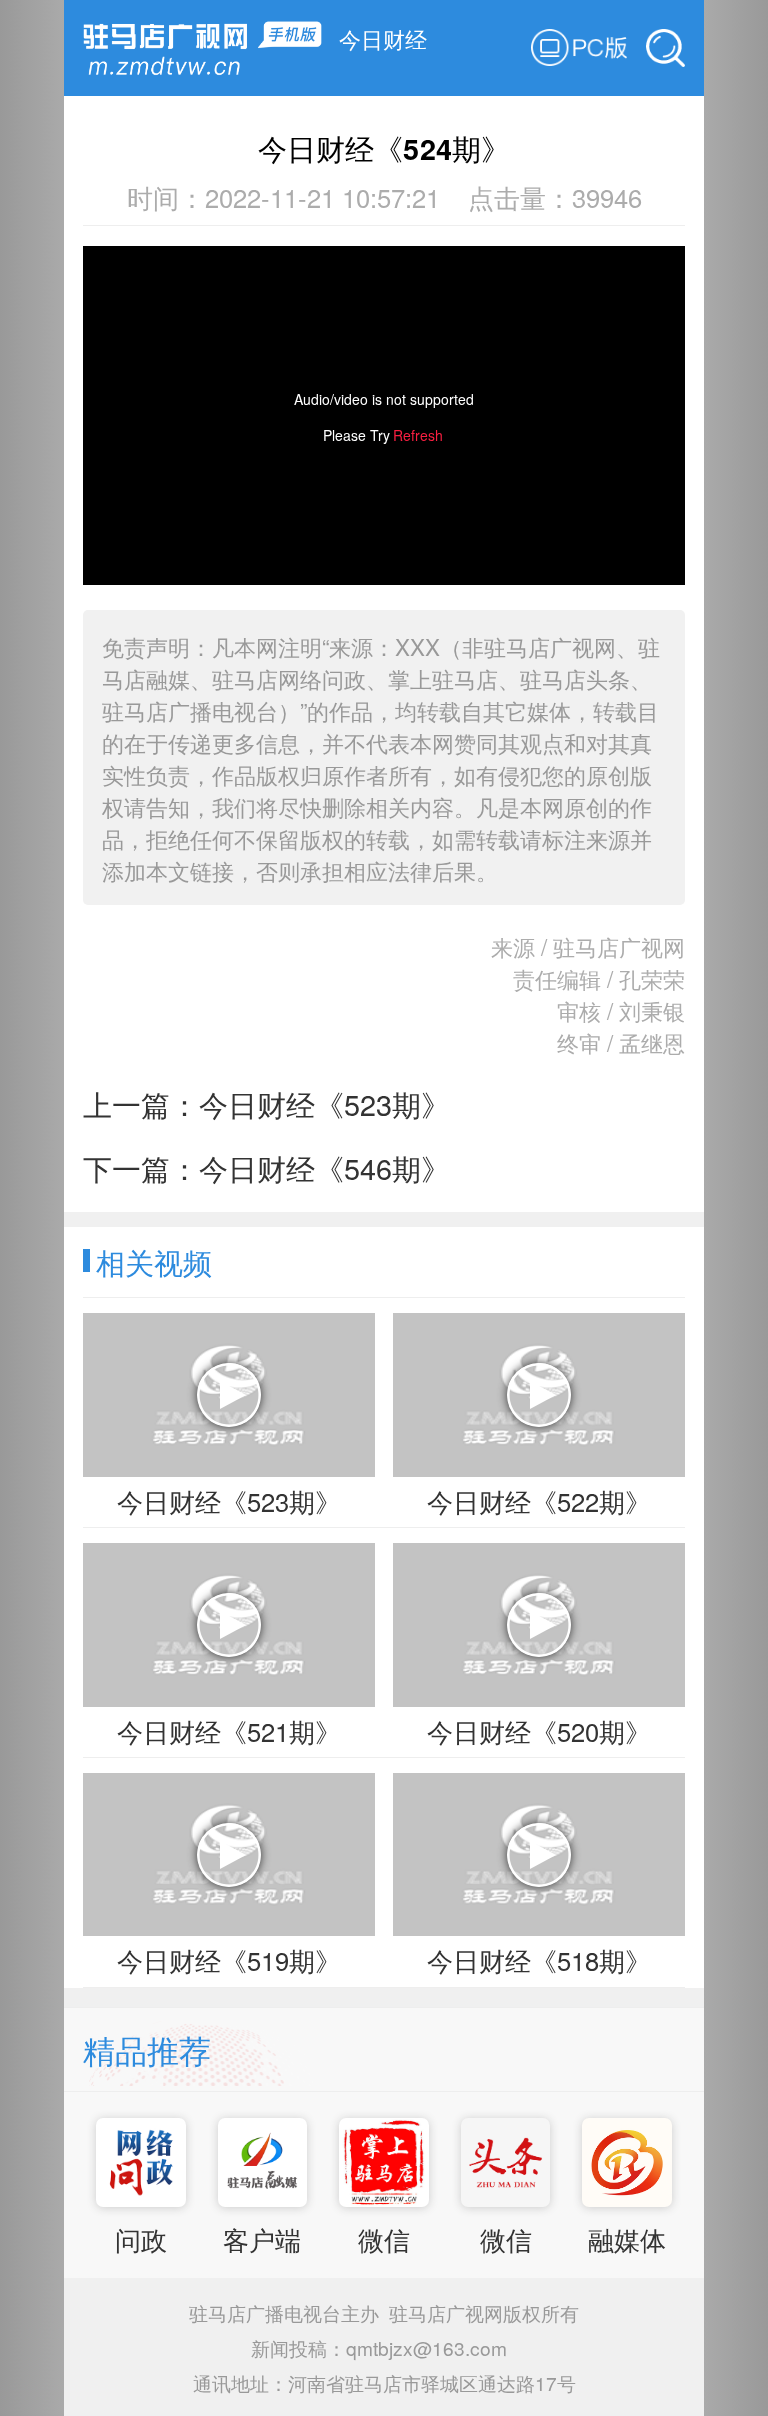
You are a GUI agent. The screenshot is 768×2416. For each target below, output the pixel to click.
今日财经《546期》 (324, 1167)
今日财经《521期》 (229, 1731)
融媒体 (627, 2239)
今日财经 (383, 38)
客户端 (262, 2239)
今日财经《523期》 (324, 1103)
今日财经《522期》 (539, 1501)
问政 (141, 2239)
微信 (384, 2239)
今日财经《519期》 (229, 1960)
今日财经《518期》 (539, 1960)
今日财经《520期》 (539, 1731)
